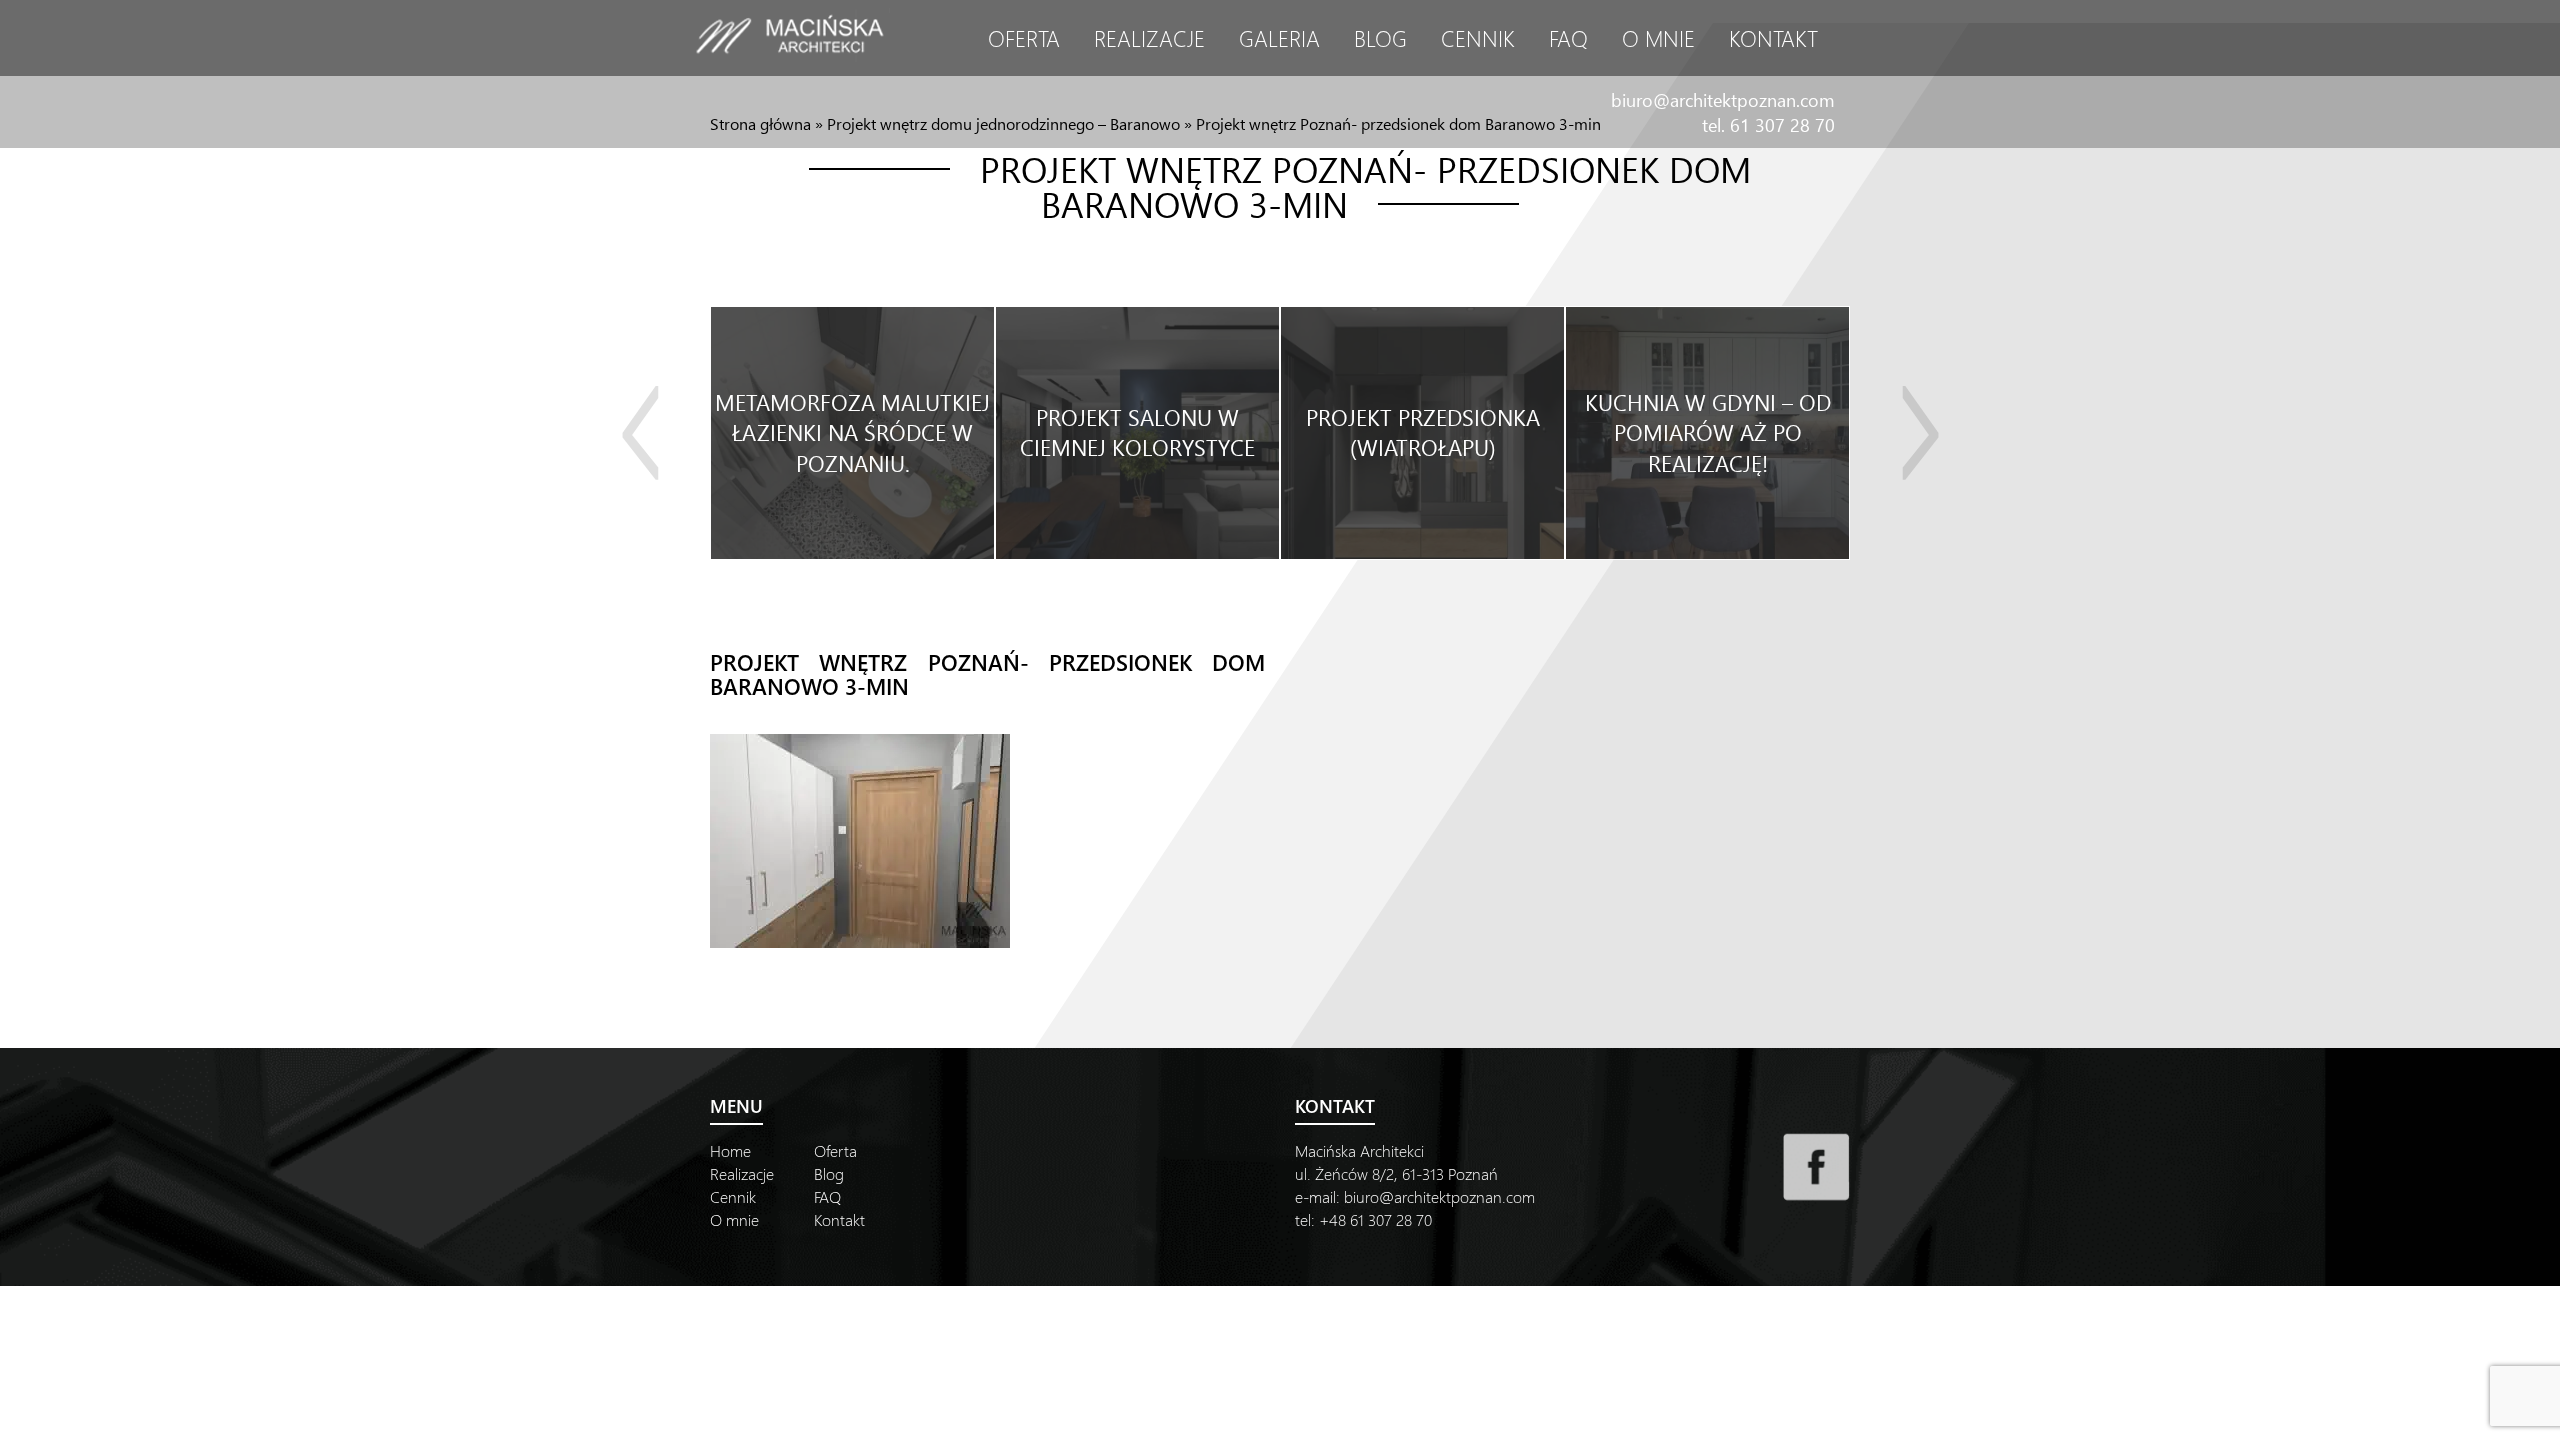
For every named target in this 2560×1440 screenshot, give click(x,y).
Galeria (1279, 38)
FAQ (1568, 38)
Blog (1380, 38)
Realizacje (1149, 38)
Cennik (1478, 38)
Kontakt (1773, 38)
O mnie (1658, 38)
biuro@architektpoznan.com (1723, 99)
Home (730, 1150)
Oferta (1024, 38)
